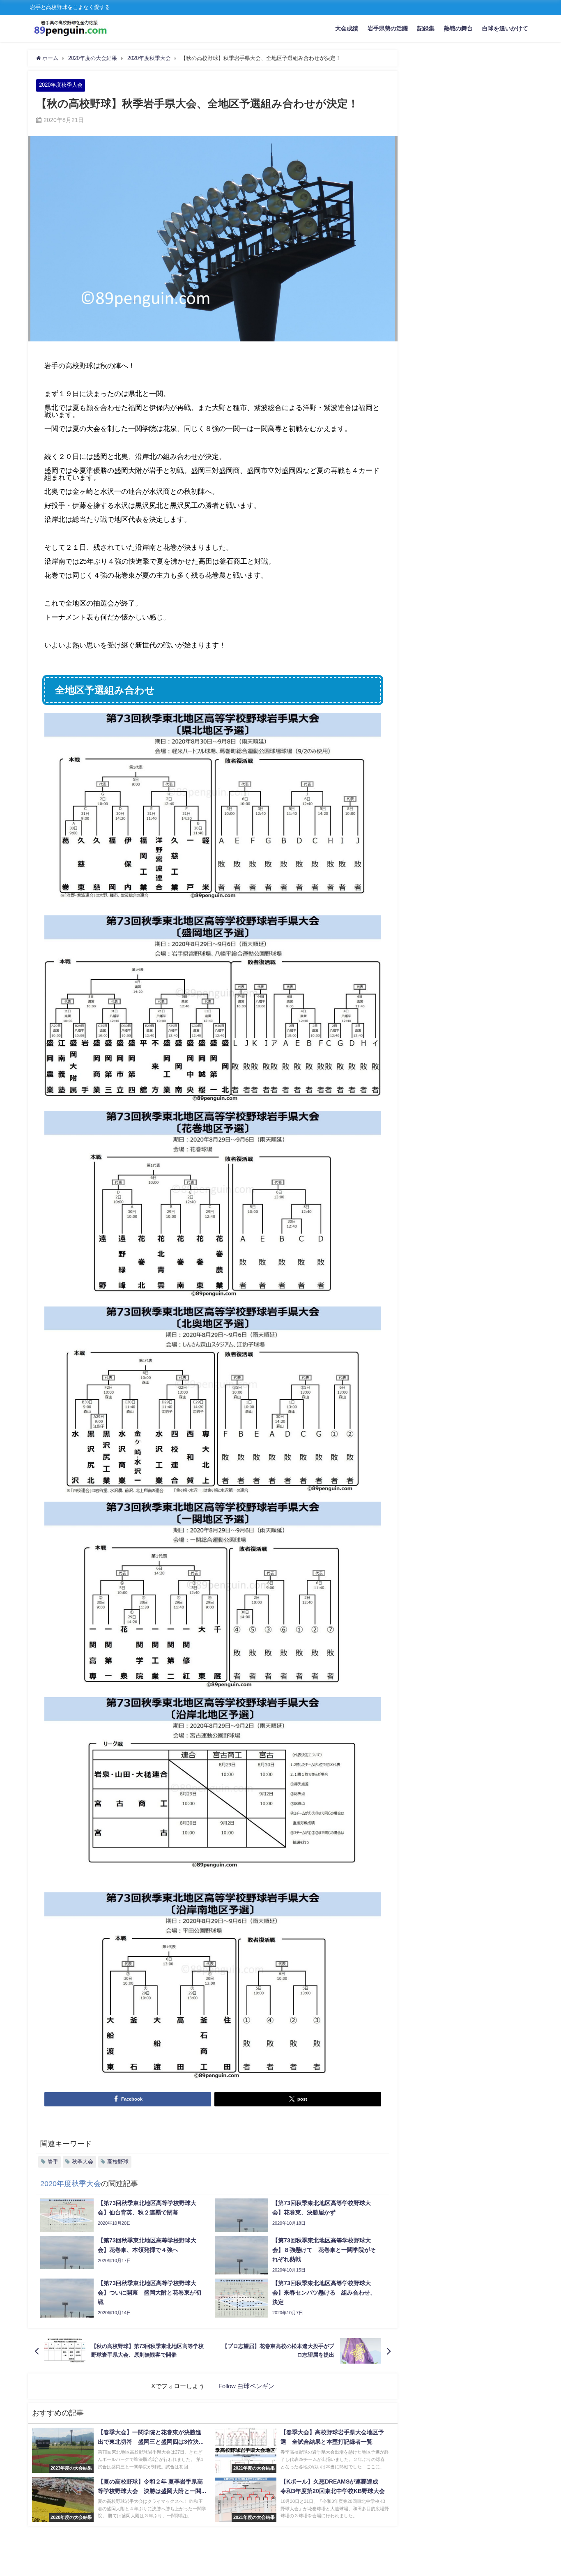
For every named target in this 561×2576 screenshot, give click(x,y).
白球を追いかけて (505, 28)
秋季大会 (83, 2162)
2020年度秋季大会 (61, 85)
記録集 (426, 28)
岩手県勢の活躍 (388, 28)
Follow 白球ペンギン (246, 2386)
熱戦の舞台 (458, 28)
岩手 (53, 2162)
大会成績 (347, 28)
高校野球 (118, 2162)
